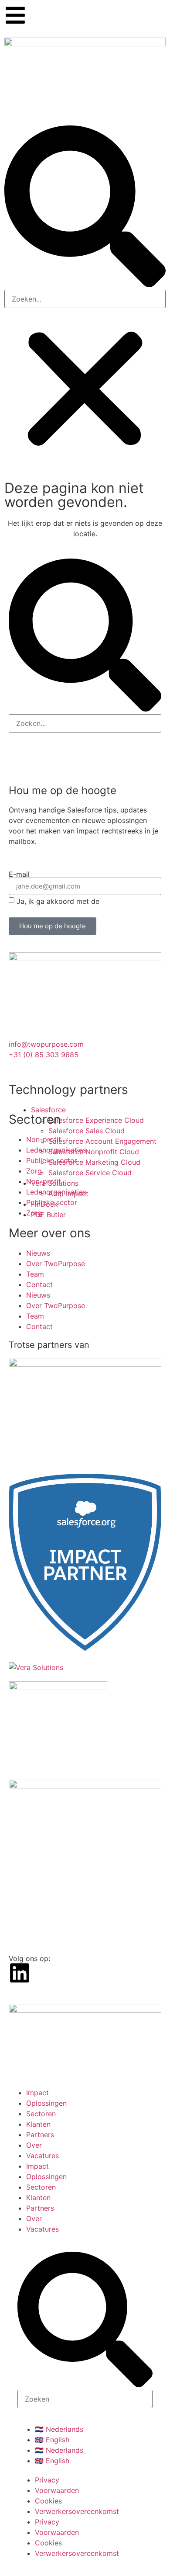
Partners (40, 2135)
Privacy (47, 2480)
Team (35, 1274)
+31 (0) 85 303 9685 (44, 1055)
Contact (39, 1285)
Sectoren (41, 2114)
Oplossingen (46, 2103)
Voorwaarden (57, 2490)
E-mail (19, 874)
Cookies (48, 2501)
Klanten (38, 2124)
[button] (85, 208)
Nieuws (38, 1253)
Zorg (34, 1171)
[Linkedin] (20, 1973)
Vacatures (42, 2156)
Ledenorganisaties (56, 1150)
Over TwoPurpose (56, 1264)
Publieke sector (52, 1160)
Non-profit (44, 1139)
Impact (37, 2093)
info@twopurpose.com (46, 1044)
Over (34, 2145)
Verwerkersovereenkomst (77, 2511)
